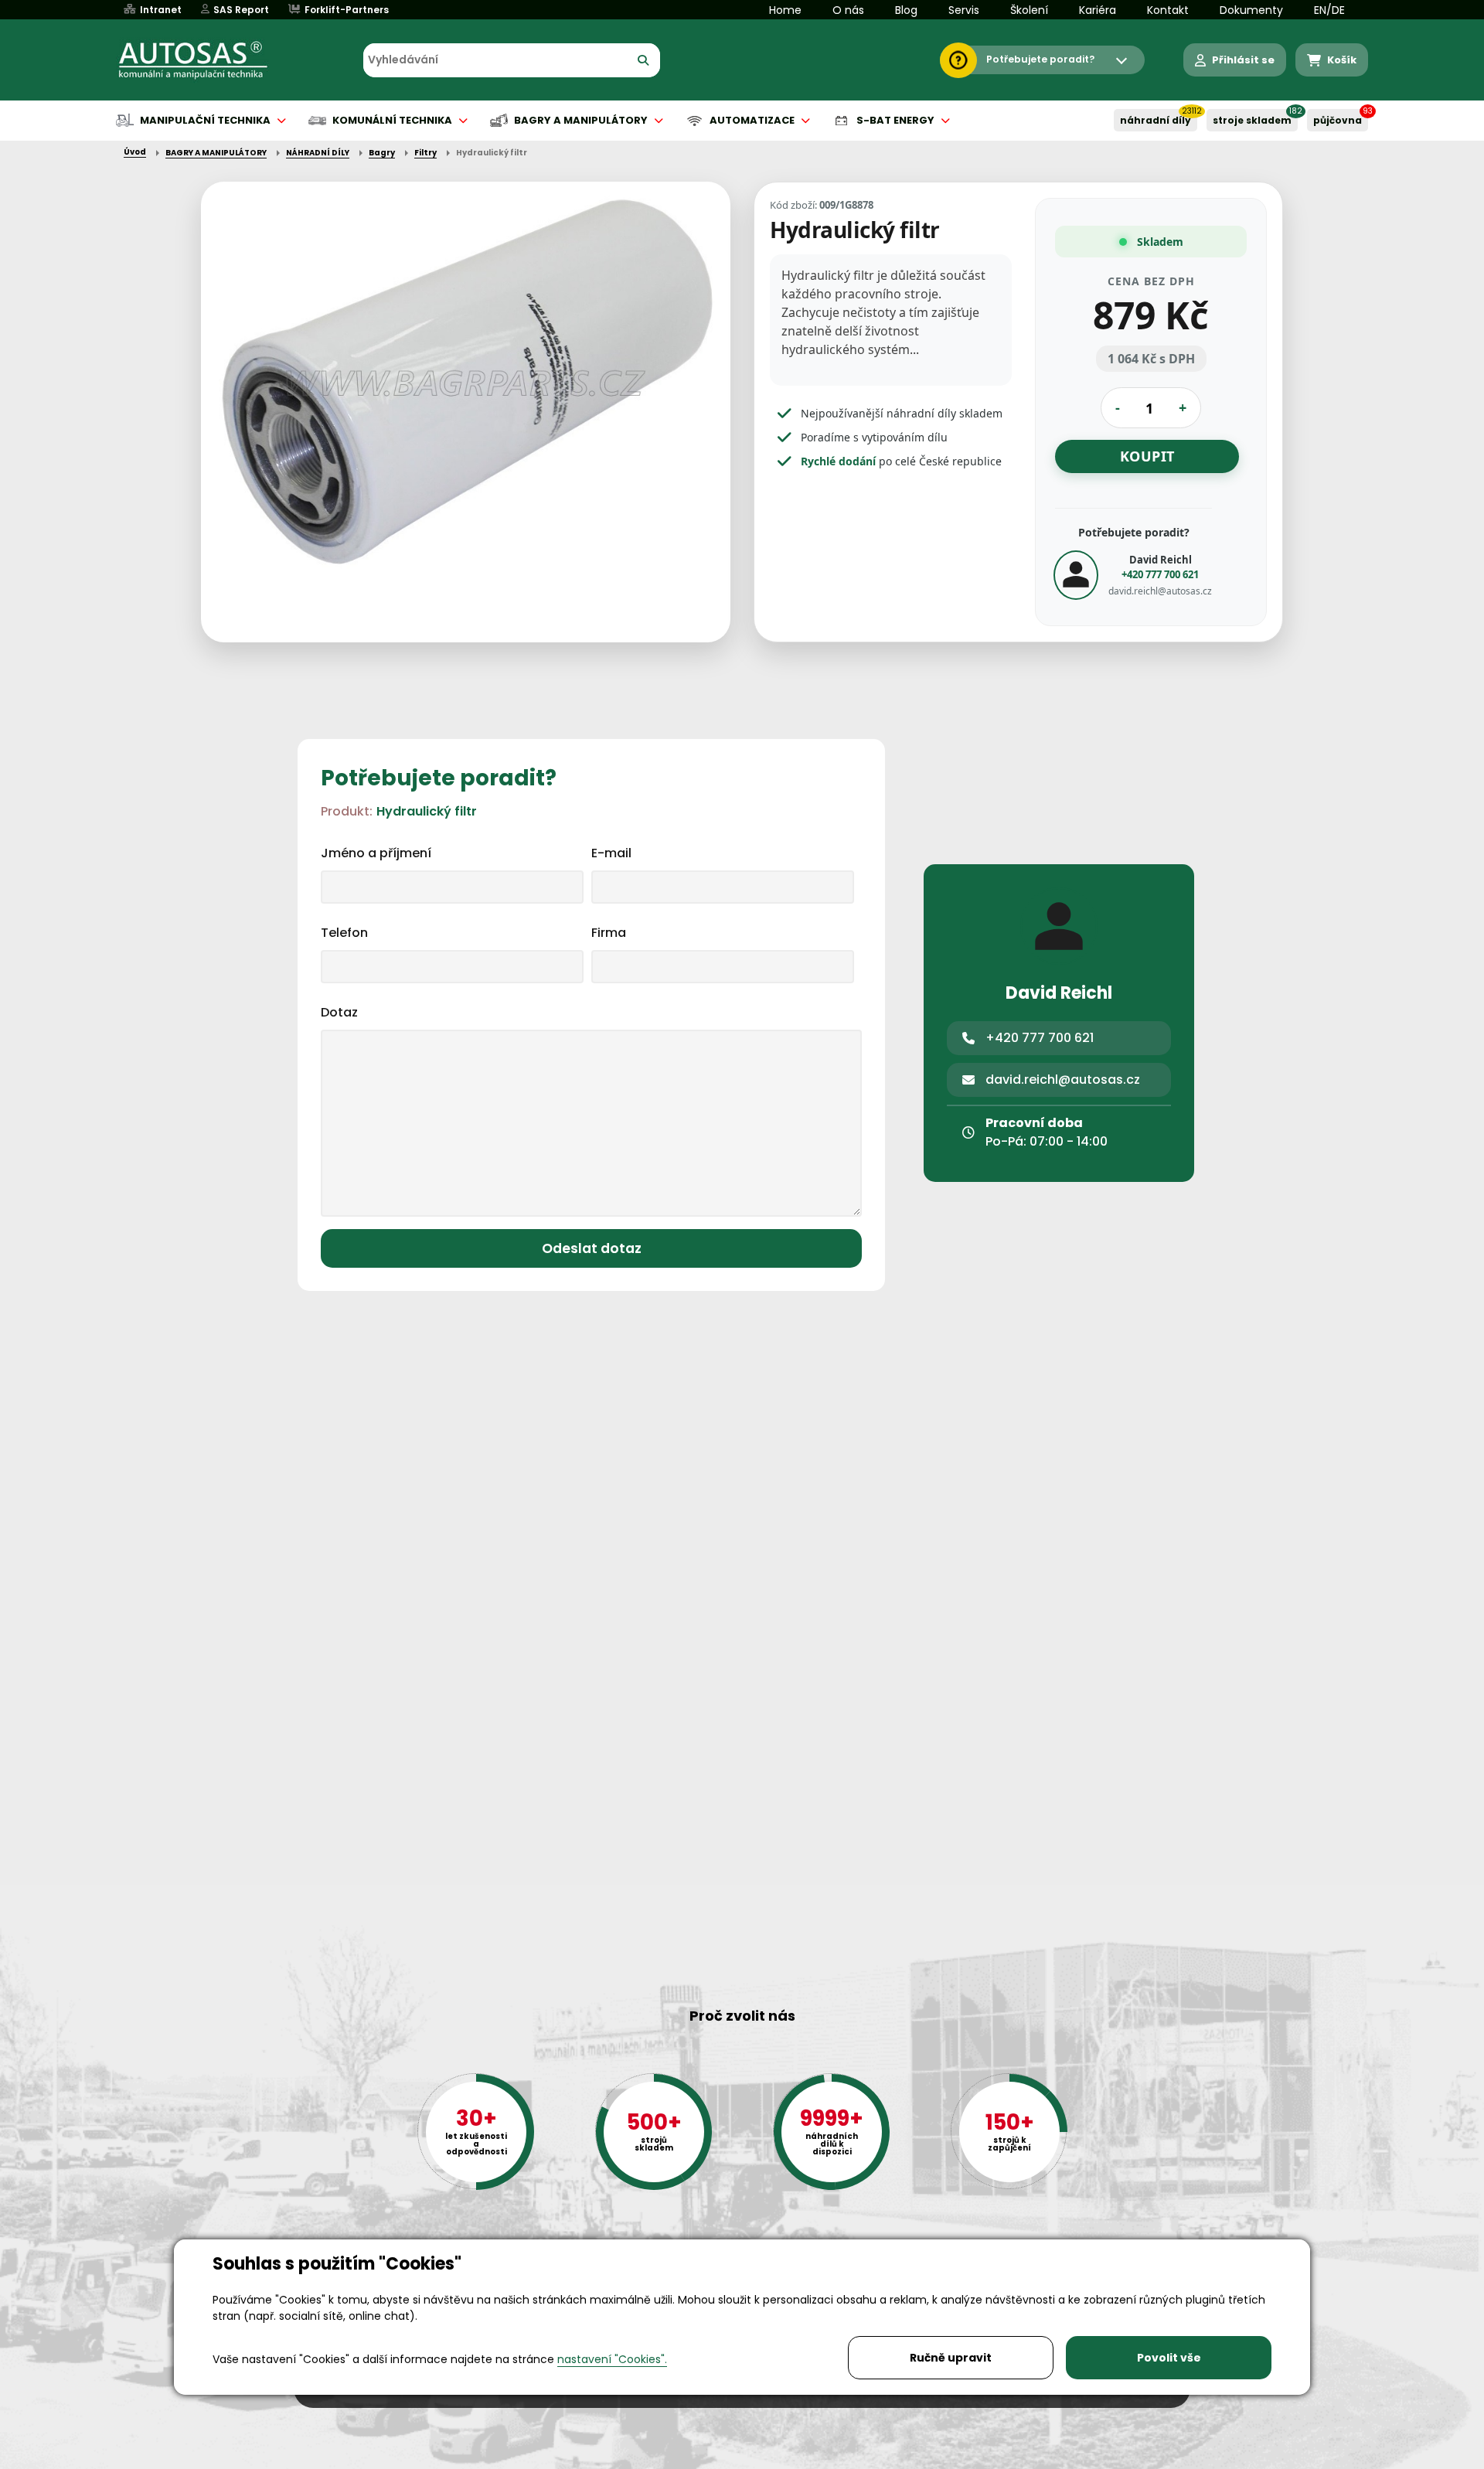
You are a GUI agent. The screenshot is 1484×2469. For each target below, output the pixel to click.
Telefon (344, 933)
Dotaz (339, 1012)
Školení (1029, 10)
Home (785, 10)
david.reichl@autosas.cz (1160, 591)
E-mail (611, 853)
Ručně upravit (951, 2358)
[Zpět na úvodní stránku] (204, 60)
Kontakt (1168, 10)
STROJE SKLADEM (1252, 120)
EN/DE (1329, 10)
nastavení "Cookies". (612, 2359)
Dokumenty (1251, 10)
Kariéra (1098, 10)
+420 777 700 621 (1160, 574)
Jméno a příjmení (376, 853)
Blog (906, 10)
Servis (964, 10)
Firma (609, 933)
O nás (848, 10)
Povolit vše (1169, 2358)
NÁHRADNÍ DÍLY (1156, 120)
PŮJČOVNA (1338, 120)
